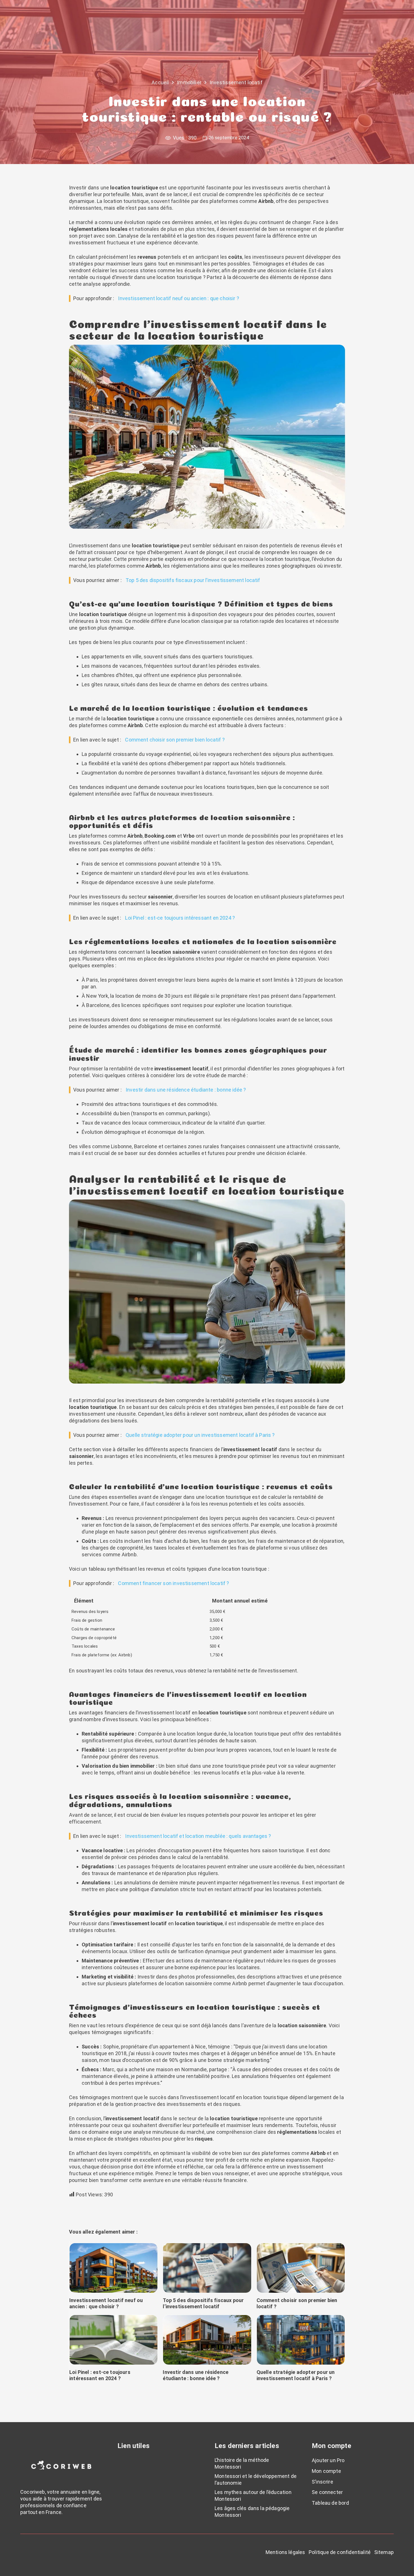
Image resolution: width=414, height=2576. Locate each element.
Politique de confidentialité (340, 2552)
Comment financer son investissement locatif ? (173, 1583)
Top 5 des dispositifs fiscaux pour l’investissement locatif (193, 580)
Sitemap (384, 2552)
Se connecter (327, 2492)
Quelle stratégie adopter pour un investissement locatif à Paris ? (200, 1435)
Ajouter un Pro (328, 2460)
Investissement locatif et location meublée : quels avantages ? (198, 1836)
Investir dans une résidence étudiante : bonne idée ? (186, 1090)
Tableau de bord (330, 2503)
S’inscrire (322, 2482)
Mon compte (326, 2471)
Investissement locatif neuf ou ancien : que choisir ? (179, 298)
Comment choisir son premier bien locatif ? (175, 740)
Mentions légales (285, 2552)
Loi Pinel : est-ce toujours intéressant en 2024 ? (180, 918)
